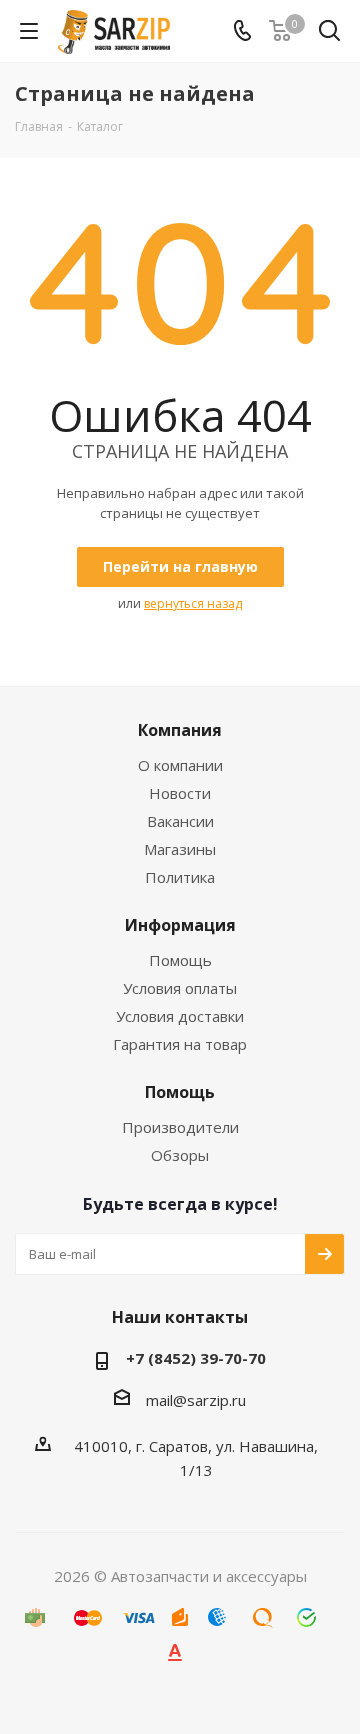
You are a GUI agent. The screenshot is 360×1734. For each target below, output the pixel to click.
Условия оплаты (180, 988)
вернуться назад (193, 603)
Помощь (180, 960)
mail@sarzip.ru (196, 1400)
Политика (180, 877)
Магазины (180, 849)
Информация (180, 925)
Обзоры (180, 1155)
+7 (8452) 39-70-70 (196, 1358)
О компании (180, 765)
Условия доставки (180, 1016)
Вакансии (180, 821)
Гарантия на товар (180, 1044)
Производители (180, 1127)
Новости (180, 793)
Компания (180, 730)
